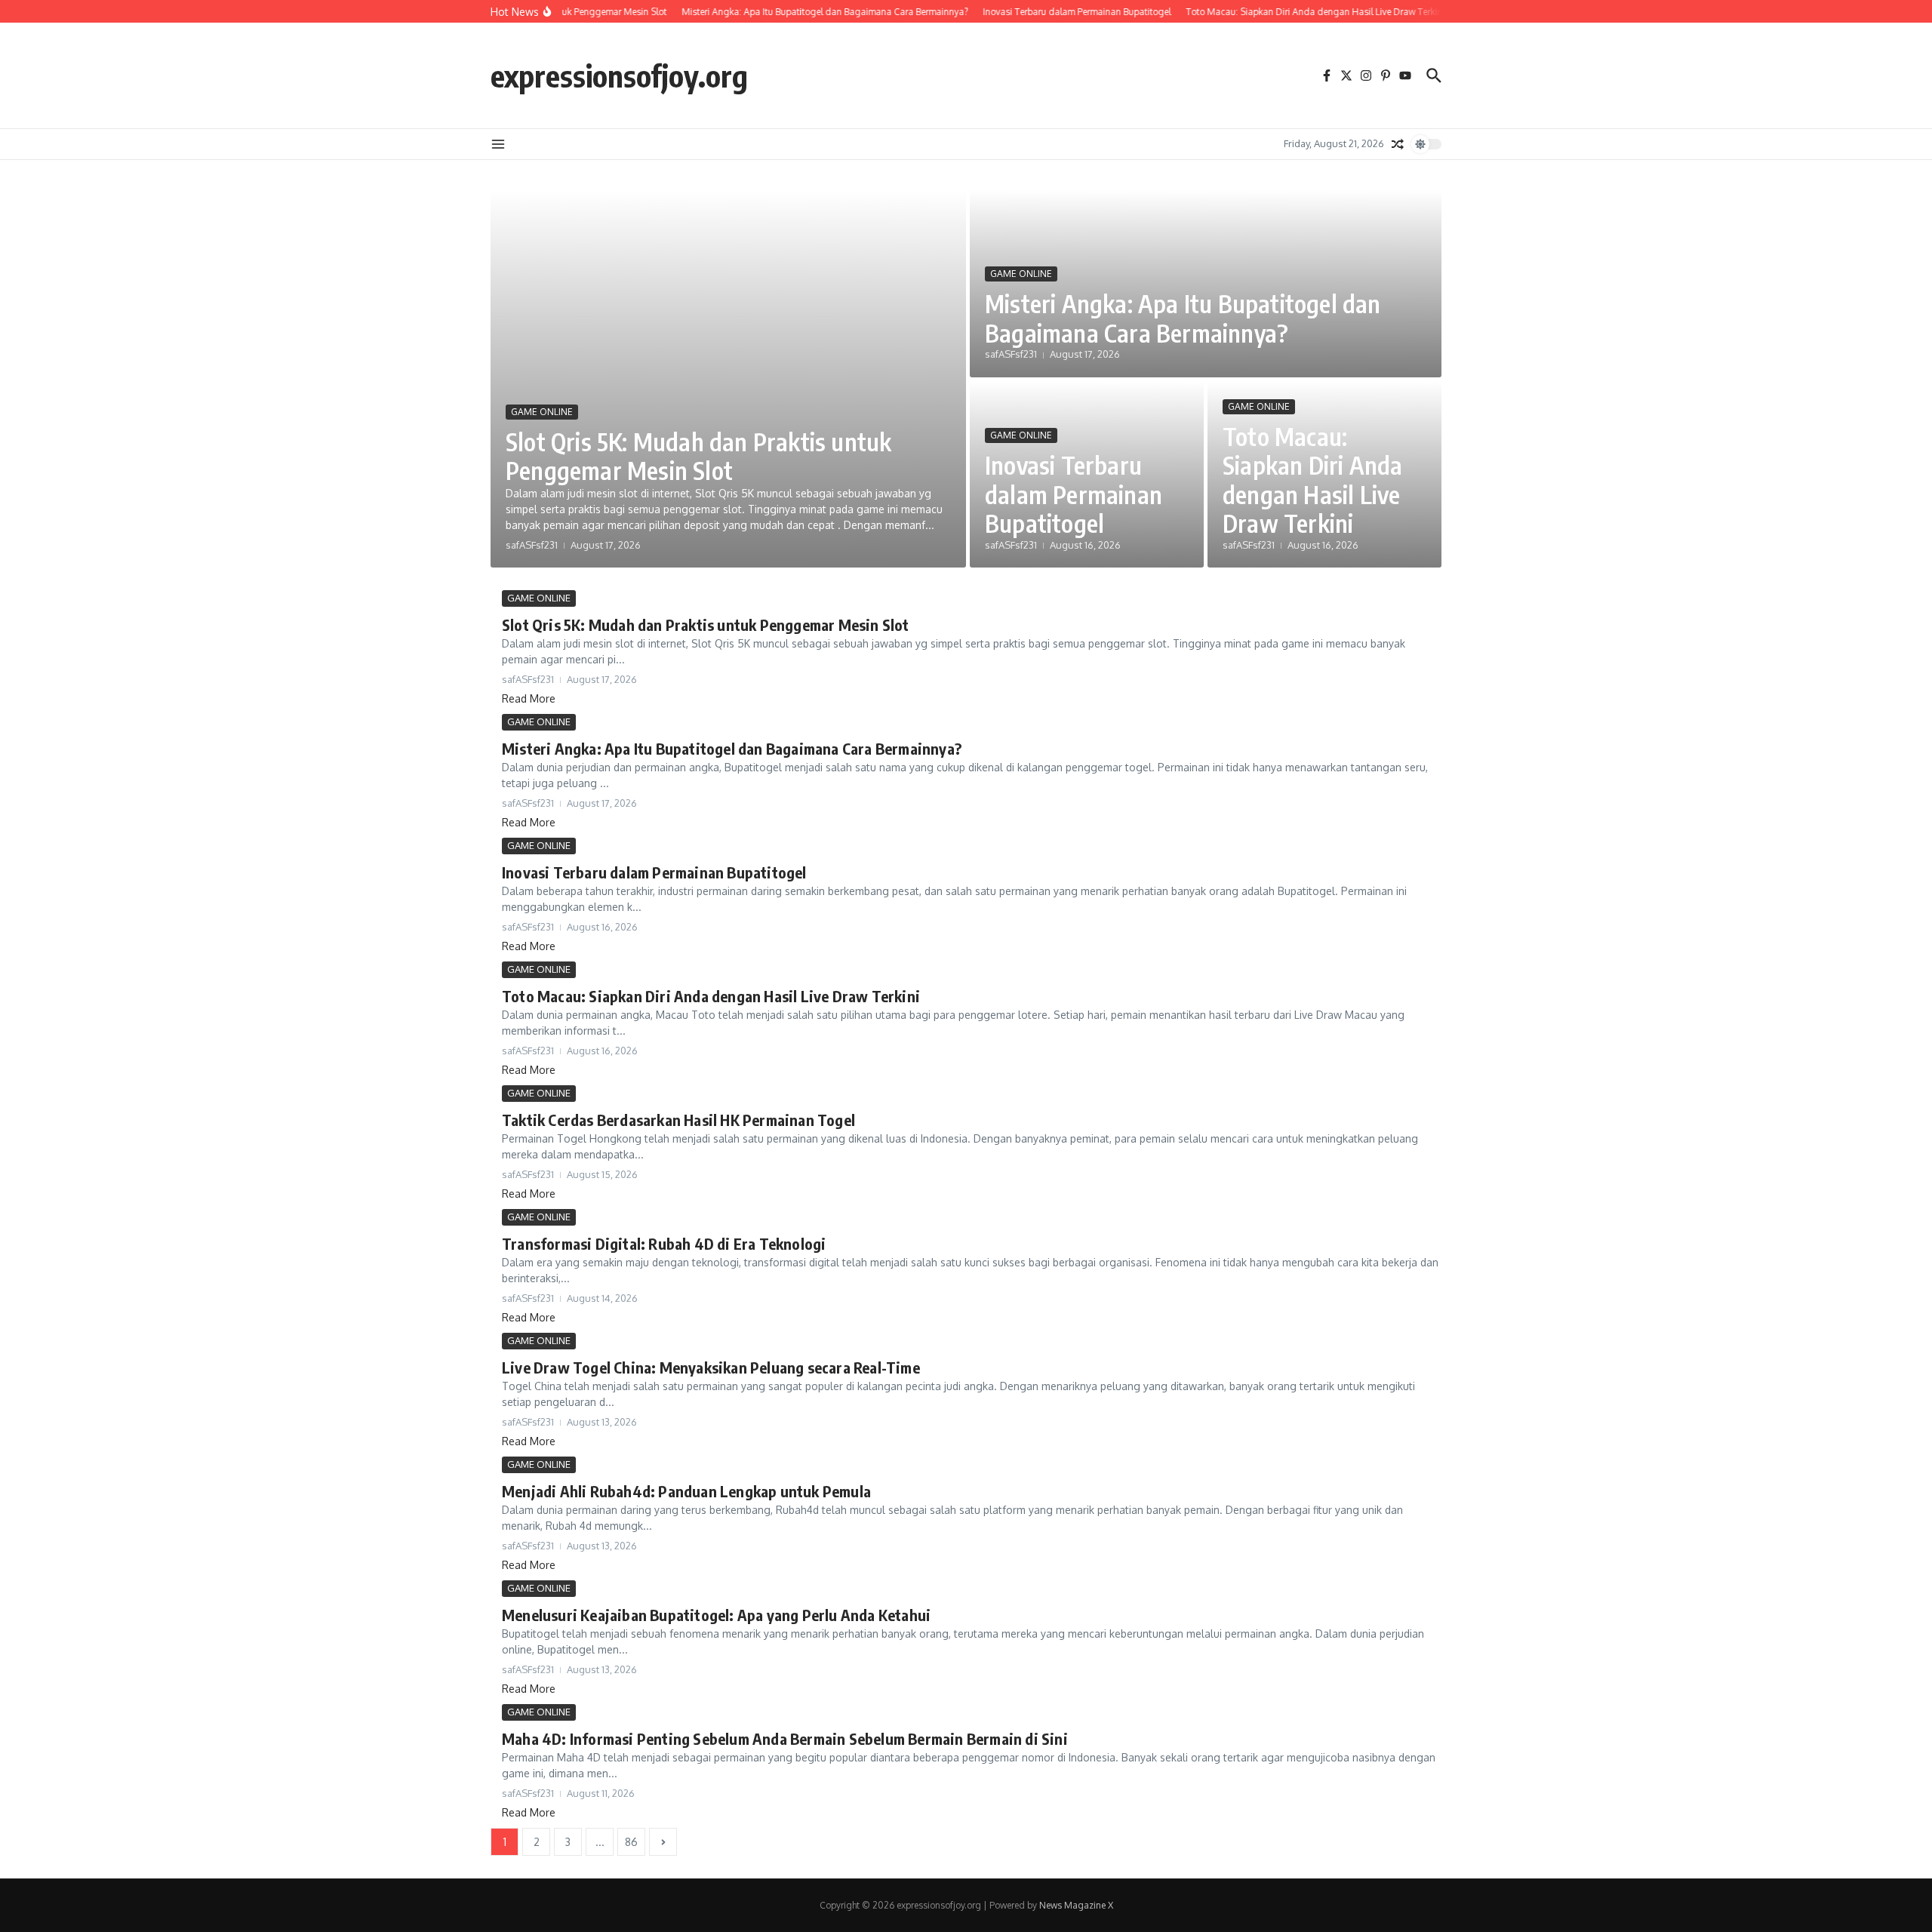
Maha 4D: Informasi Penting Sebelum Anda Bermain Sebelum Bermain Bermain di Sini (785, 1738)
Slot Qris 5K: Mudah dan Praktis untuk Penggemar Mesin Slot (698, 456)
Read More (529, 698)
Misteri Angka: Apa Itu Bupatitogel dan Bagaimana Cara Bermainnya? (1183, 318)
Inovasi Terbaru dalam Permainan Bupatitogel (1074, 494)
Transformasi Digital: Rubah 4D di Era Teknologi (664, 1243)
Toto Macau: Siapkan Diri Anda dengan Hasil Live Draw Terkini (1312, 480)
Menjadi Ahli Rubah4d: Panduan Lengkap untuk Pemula (686, 1491)
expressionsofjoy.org (619, 75)
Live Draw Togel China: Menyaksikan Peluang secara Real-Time (711, 1367)
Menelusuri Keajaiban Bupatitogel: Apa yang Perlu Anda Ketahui (716, 1615)
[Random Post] (1398, 144)
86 (631, 1842)
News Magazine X (1076, 1905)
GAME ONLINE (542, 412)
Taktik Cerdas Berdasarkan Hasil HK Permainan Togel (678, 1120)
